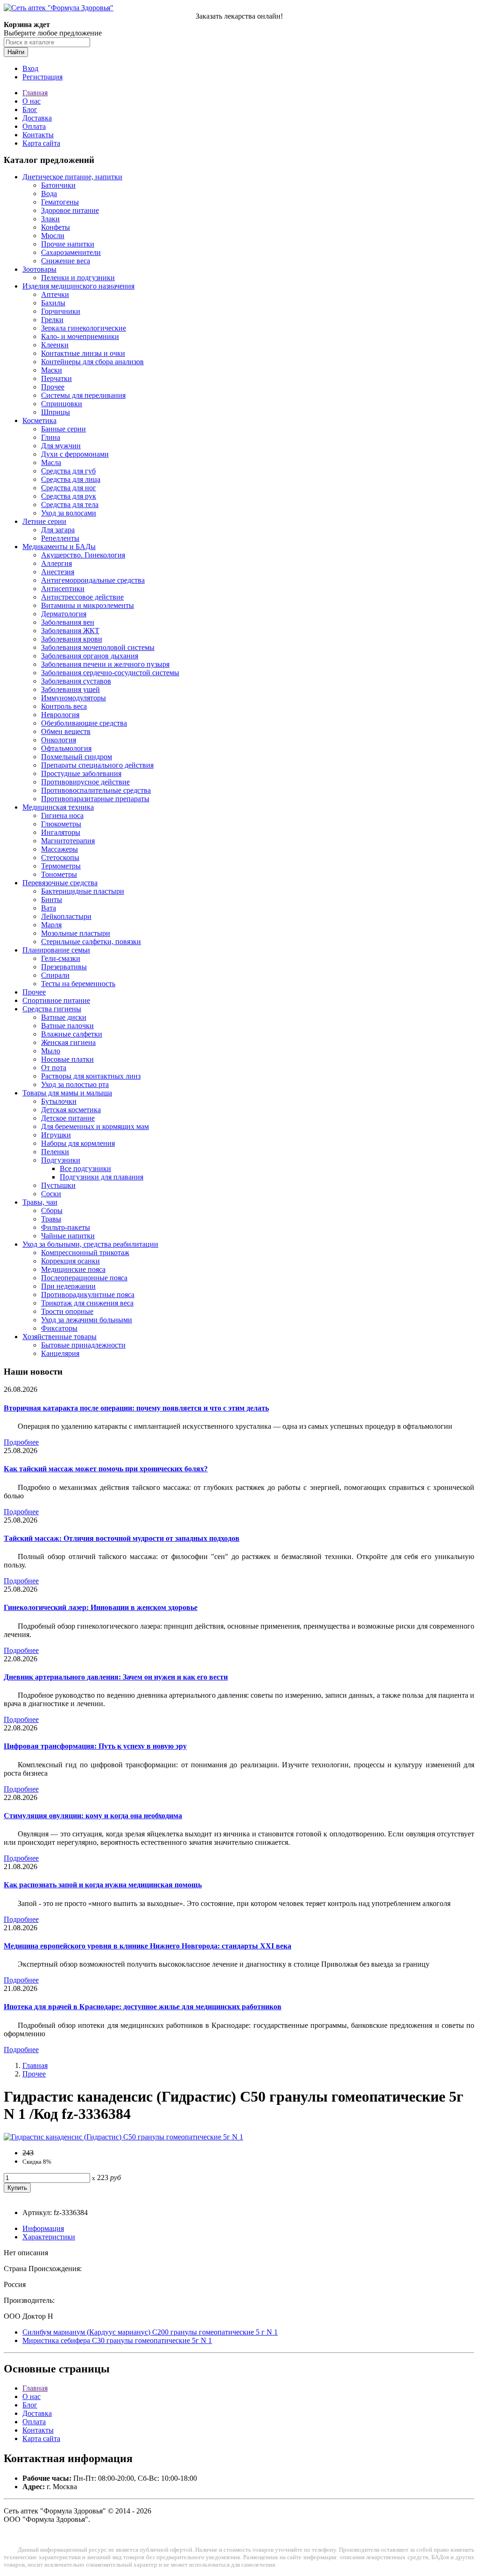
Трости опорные (67, 1311)
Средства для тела (70, 505)
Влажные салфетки (72, 1034)
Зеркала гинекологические (84, 328)
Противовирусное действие (85, 782)
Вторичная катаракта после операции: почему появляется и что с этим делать (136, 1408)
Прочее (53, 387)
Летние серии (44, 521)
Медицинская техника (58, 807)
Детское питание (68, 1118)
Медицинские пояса (73, 1269)
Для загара (58, 530)
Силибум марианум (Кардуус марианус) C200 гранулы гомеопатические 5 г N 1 (150, 2332)
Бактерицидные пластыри (83, 891)
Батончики (58, 185)
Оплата (34, 126)
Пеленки (55, 1152)
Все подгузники (85, 1168)
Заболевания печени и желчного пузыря (105, 664)
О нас (32, 101)
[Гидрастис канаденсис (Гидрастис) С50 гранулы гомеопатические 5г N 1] (123, 2137)
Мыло (51, 1051)
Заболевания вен (68, 622)
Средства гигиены (52, 1009)
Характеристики (49, 2237)
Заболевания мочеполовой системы (98, 647)
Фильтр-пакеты (66, 1227)
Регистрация (42, 77)
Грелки (52, 320)
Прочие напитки (68, 244)
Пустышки (58, 1185)
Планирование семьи (56, 950)
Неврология (60, 715)
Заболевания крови (72, 639)
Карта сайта (41, 143)
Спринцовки (62, 404)
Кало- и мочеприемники (80, 336)
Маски (52, 370)
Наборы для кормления (78, 1143)
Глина (51, 437)
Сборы (52, 1210)
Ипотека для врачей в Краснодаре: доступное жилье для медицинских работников (143, 2007)
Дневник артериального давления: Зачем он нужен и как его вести (116, 1677)
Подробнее (21, 1442)
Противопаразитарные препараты (95, 799)
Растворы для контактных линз (91, 1076)
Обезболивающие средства (84, 723)
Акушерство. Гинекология (83, 555)
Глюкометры (61, 824)
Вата (49, 908)
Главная (35, 93)
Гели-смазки (61, 958)
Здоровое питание (70, 210)
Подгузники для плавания (102, 1177)
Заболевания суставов (76, 681)
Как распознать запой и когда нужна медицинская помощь (103, 1885)
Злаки (50, 219)
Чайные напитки (68, 1236)
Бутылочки (59, 1101)
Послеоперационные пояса (84, 1278)
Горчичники (61, 311)
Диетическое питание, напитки (72, 177)
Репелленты (60, 538)
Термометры (61, 866)
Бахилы (53, 303)
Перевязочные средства (60, 883)
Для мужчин (61, 446)
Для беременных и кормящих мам (95, 1126)
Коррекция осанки (70, 1261)
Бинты (52, 900)
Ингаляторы (61, 832)
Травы (51, 1219)
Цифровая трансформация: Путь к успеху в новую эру (95, 1746)
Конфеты (56, 227)
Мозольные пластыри (76, 933)
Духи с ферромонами (75, 454)
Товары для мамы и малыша (67, 1093)
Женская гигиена (68, 1042)
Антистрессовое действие (82, 597)
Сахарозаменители (71, 252)
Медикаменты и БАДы (59, 547)
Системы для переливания (83, 395)
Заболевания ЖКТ (70, 631)
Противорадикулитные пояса (88, 1295)
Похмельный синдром (77, 757)
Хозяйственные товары (60, 1337)
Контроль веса (64, 706)
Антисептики (63, 589)
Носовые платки (67, 1059)
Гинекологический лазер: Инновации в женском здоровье (101, 1607)
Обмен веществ (66, 731)
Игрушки (56, 1135)
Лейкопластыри (66, 916)
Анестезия (58, 572)
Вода (49, 194)
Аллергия (56, 563)
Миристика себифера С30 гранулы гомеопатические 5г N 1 (117, 2340)
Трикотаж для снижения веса (87, 1303)
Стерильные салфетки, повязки (91, 942)
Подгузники (61, 1160)
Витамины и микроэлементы (88, 605)
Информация (43, 2228)
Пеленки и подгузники (78, 278)
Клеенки (55, 345)
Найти (16, 52)
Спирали (55, 975)
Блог (30, 109)
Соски (51, 1194)
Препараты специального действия (97, 765)
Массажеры (60, 849)
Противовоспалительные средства (96, 790)
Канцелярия (60, 1353)
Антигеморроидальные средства (93, 580)
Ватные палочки (67, 1026)
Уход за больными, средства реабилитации (90, 1244)
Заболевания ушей (70, 689)
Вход (30, 68)
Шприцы (56, 412)
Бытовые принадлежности (83, 1345)
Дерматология (64, 614)
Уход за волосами (69, 513)
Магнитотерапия (68, 841)
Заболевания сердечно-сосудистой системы (110, 673)
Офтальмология (66, 748)
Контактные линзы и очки (83, 353)
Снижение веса (66, 261)
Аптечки (55, 294)
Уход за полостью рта (75, 1084)
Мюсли (53, 236)
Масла (51, 462)
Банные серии (63, 429)
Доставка (37, 118)
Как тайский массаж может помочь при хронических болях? (106, 1469)
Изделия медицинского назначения (78, 286)
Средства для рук (69, 496)
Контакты (38, 135)
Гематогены (60, 202)
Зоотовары (39, 269)
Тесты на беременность (78, 984)
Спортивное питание (56, 1000)
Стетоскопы (60, 857)
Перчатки (56, 378)
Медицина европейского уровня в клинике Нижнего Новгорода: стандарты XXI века (148, 1946)
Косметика (39, 420)
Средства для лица (71, 479)
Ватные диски (64, 1017)
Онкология (59, 740)
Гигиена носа (62, 815)
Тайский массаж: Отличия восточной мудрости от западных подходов (122, 1538)
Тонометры (59, 874)
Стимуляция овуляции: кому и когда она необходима (93, 1816)
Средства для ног (69, 488)
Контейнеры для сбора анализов (92, 362)
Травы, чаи (40, 1202)
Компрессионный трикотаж (85, 1253)
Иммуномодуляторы (74, 698)
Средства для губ (68, 471)
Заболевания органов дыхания (90, 656)
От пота (54, 1068)
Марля (51, 925)
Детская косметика (71, 1110)
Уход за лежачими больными (87, 1320)
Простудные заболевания (81, 773)
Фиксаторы (59, 1328)
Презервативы (64, 967)
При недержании (68, 1286)
